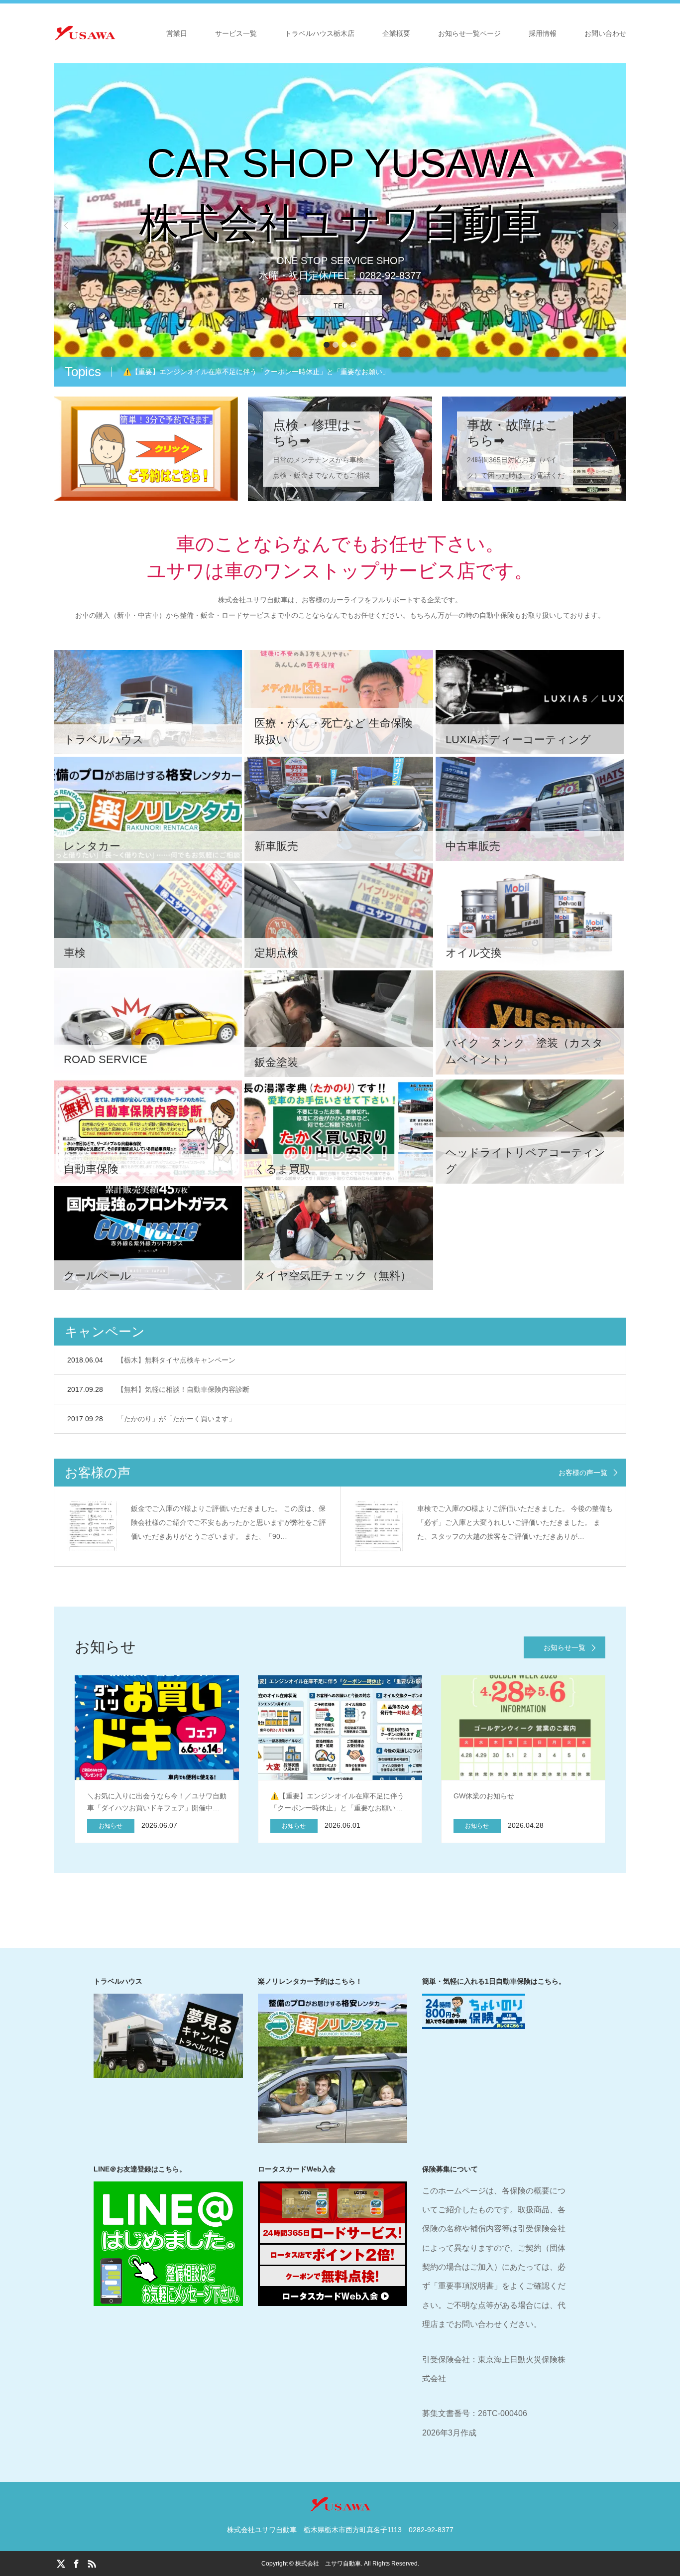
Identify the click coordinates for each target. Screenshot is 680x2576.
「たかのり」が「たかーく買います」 (176, 1419)
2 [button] (336, 345)
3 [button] (344, 345)
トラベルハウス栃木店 (320, 33)
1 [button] (327, 345)
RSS (92, 2563)
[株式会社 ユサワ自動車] (116, 33)
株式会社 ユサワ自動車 (328, 2564)
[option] (340, 225)
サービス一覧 (236, 33)
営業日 (177, 33)
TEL (340, 306)
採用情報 (543, 33)
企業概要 (396, 33)
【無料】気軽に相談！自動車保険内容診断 (183, 1389)
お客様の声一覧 (583, 1473)
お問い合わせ (605, 33)
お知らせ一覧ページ (469, 33)
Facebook (76, 2563)
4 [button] (353, 345)
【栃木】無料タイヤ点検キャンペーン (176, 1360)
